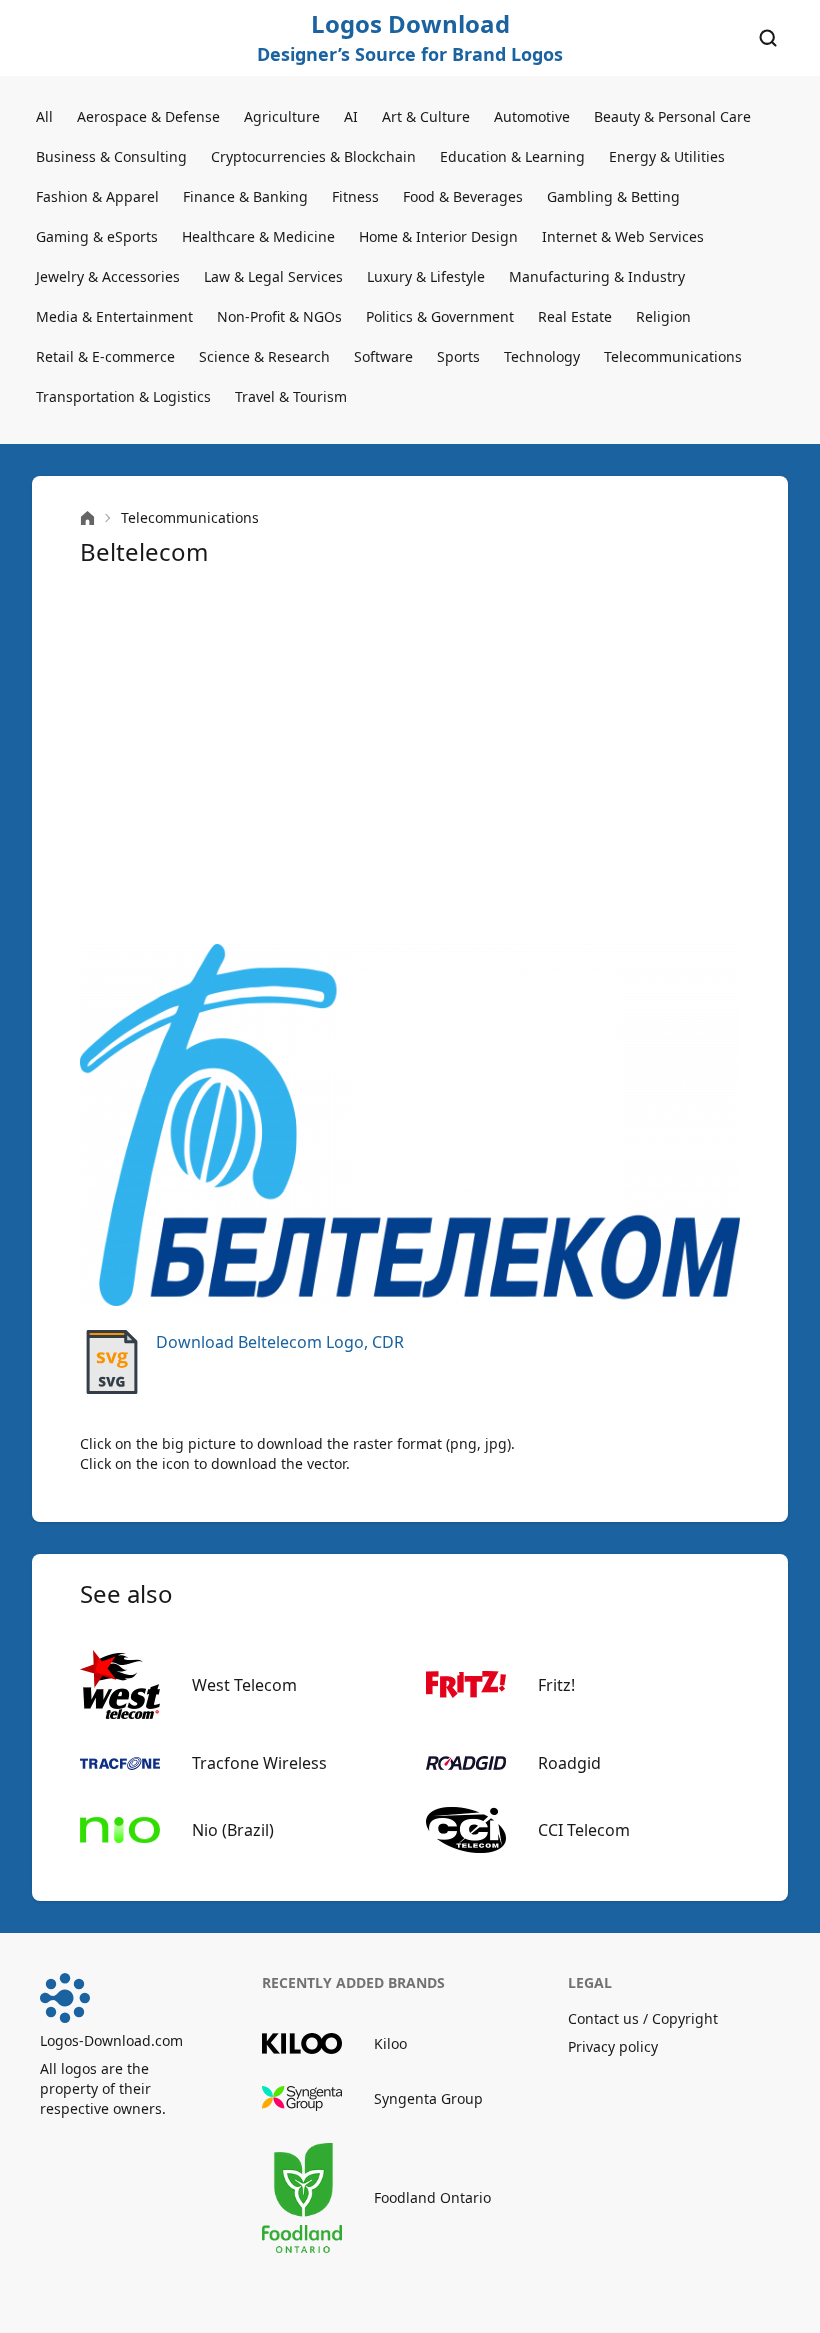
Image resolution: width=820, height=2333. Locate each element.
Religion (663, 316)
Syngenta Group (428, 2098)
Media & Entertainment (114, 316)
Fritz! (556, 1685)
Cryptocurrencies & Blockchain (313, 156)
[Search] (768, 38)
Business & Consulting (111, 156)
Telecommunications (673, 356)
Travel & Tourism (291, 396)
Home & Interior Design (438, 236)
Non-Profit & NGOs (279, 316)
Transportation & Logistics (123, 396)
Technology (542, 356)
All (44, 116)
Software (383, 356)
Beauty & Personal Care (672, 116)
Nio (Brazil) (233, 1830)
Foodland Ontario (432, 2197)
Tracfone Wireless (259, 1763)
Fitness (355, 196)
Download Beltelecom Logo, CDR (280, 1342)
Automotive (532, 116)
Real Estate (575, 316)
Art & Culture (426, 116)
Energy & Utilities (667, 156)
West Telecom (244, 1685)
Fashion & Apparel (97, 196)
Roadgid (569, 1763)
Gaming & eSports (97, 236)
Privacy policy (613, 2046)
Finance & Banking (245, 196)
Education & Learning (512, 156)
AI (351, 116)
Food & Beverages (463, 196)
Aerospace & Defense (148, 116)
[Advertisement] (410, 756)
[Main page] (87, 518)
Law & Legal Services (273, 276)
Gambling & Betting (613, 196)
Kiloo (390, 2043)
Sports (458, 356)
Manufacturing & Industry (597, 276)
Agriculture (282, 116)
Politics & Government (440, 316)
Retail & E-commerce (105, 356)
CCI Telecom (584, 1830)
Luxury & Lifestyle (426, 276)
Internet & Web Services (623, 236)
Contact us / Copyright (643, 2018)
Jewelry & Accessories (108, 276)
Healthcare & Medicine (258, 236)
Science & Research (264, 356)
